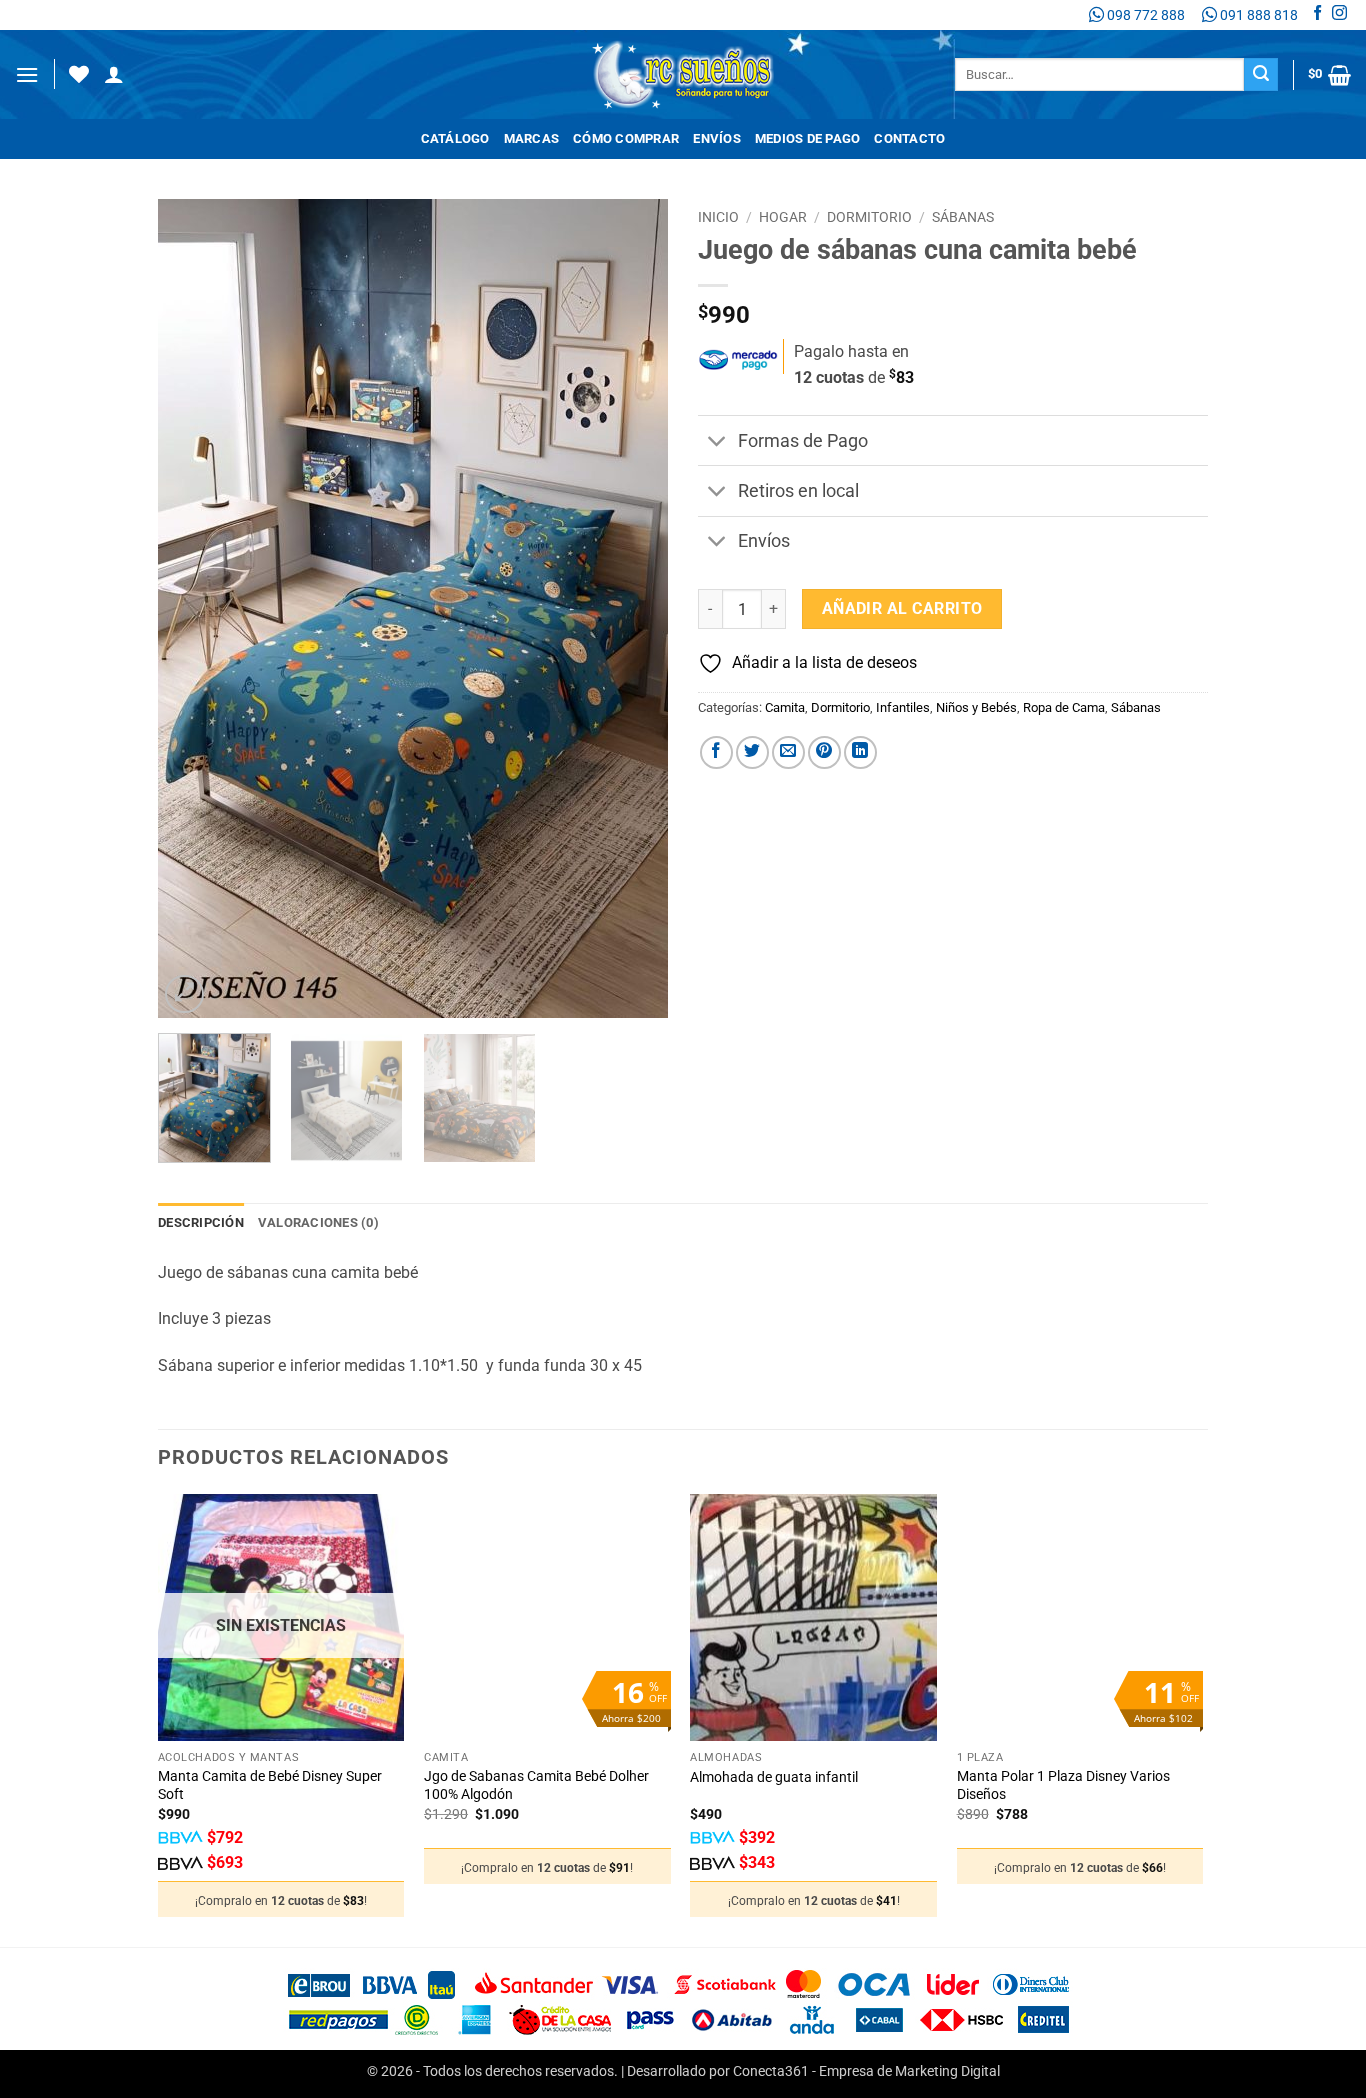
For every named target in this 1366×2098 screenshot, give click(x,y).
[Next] (633, 609)
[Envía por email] (788, 752)
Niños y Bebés (976, 707)
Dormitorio (869, 217)
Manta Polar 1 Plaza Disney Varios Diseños (1063, 1786)
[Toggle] (717, 442)
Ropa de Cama (1064, 707)
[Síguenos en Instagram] (1339, 15)
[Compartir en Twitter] (752, 752)
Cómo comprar (626, 138)
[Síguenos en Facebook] (1317, 15)
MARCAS (532, 138)
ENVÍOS (717, 138)
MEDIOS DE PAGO (808, 138)
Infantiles (903, 707)
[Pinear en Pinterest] (824, 752)
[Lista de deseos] (79, 74)
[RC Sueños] (683, 74)
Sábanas (963, 217)
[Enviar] (1261, 75)
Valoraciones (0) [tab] (318, 1222)
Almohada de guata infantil (774, 1777)
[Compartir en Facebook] (716, 752)
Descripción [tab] (201, 1222)
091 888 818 (1257, 15)
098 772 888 (1144, 15)
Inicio (718, 217)
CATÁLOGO (455, 138)
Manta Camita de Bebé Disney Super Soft (270, 1786)
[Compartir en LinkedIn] (860, 752)
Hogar (783, 217)
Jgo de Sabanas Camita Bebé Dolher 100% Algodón (536, 1786)
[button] (27, 74)
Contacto (909, 138)
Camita (785, 707)
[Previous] (193, 609)
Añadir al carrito (902, 609)
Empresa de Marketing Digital (909, 2071)
